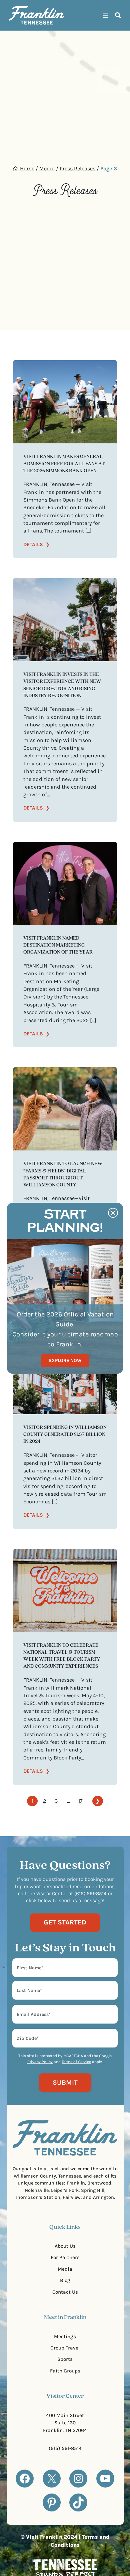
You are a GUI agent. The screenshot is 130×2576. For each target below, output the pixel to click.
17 (80, 1801)
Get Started (65, 1922)
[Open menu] (105, 15)
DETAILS (36, 545)
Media (47, 168)
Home (27, 168)
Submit (65, 2082)
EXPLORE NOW (65, 1360)
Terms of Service (76, 2062)
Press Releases (77, 168)
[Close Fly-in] (113, 1213)
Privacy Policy (40, 2062)
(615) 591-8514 (65, 2448)
